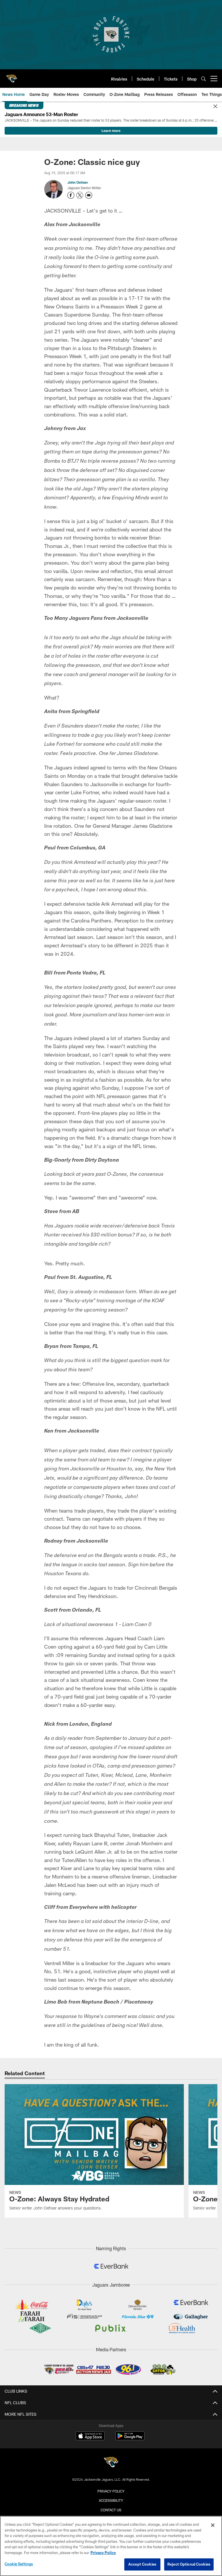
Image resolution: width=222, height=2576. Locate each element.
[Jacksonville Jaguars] (111, 2463)
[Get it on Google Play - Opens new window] (130, 2439)
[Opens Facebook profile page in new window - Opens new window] (71, 195)
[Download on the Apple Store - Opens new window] (90, 2436)
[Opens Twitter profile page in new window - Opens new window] (80, 195)
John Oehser (78, 182)
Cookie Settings (19, 2564)
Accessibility (111, 2500)
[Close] (215, 107)
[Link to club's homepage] (12, 76)
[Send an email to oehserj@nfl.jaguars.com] (89, 195)
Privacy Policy (111, 2491)
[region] (111, 2546)
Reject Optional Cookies (189, 2564)
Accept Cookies (142, 2564)
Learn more (111, 131)
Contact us (111, 2510)
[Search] (203, 79)
